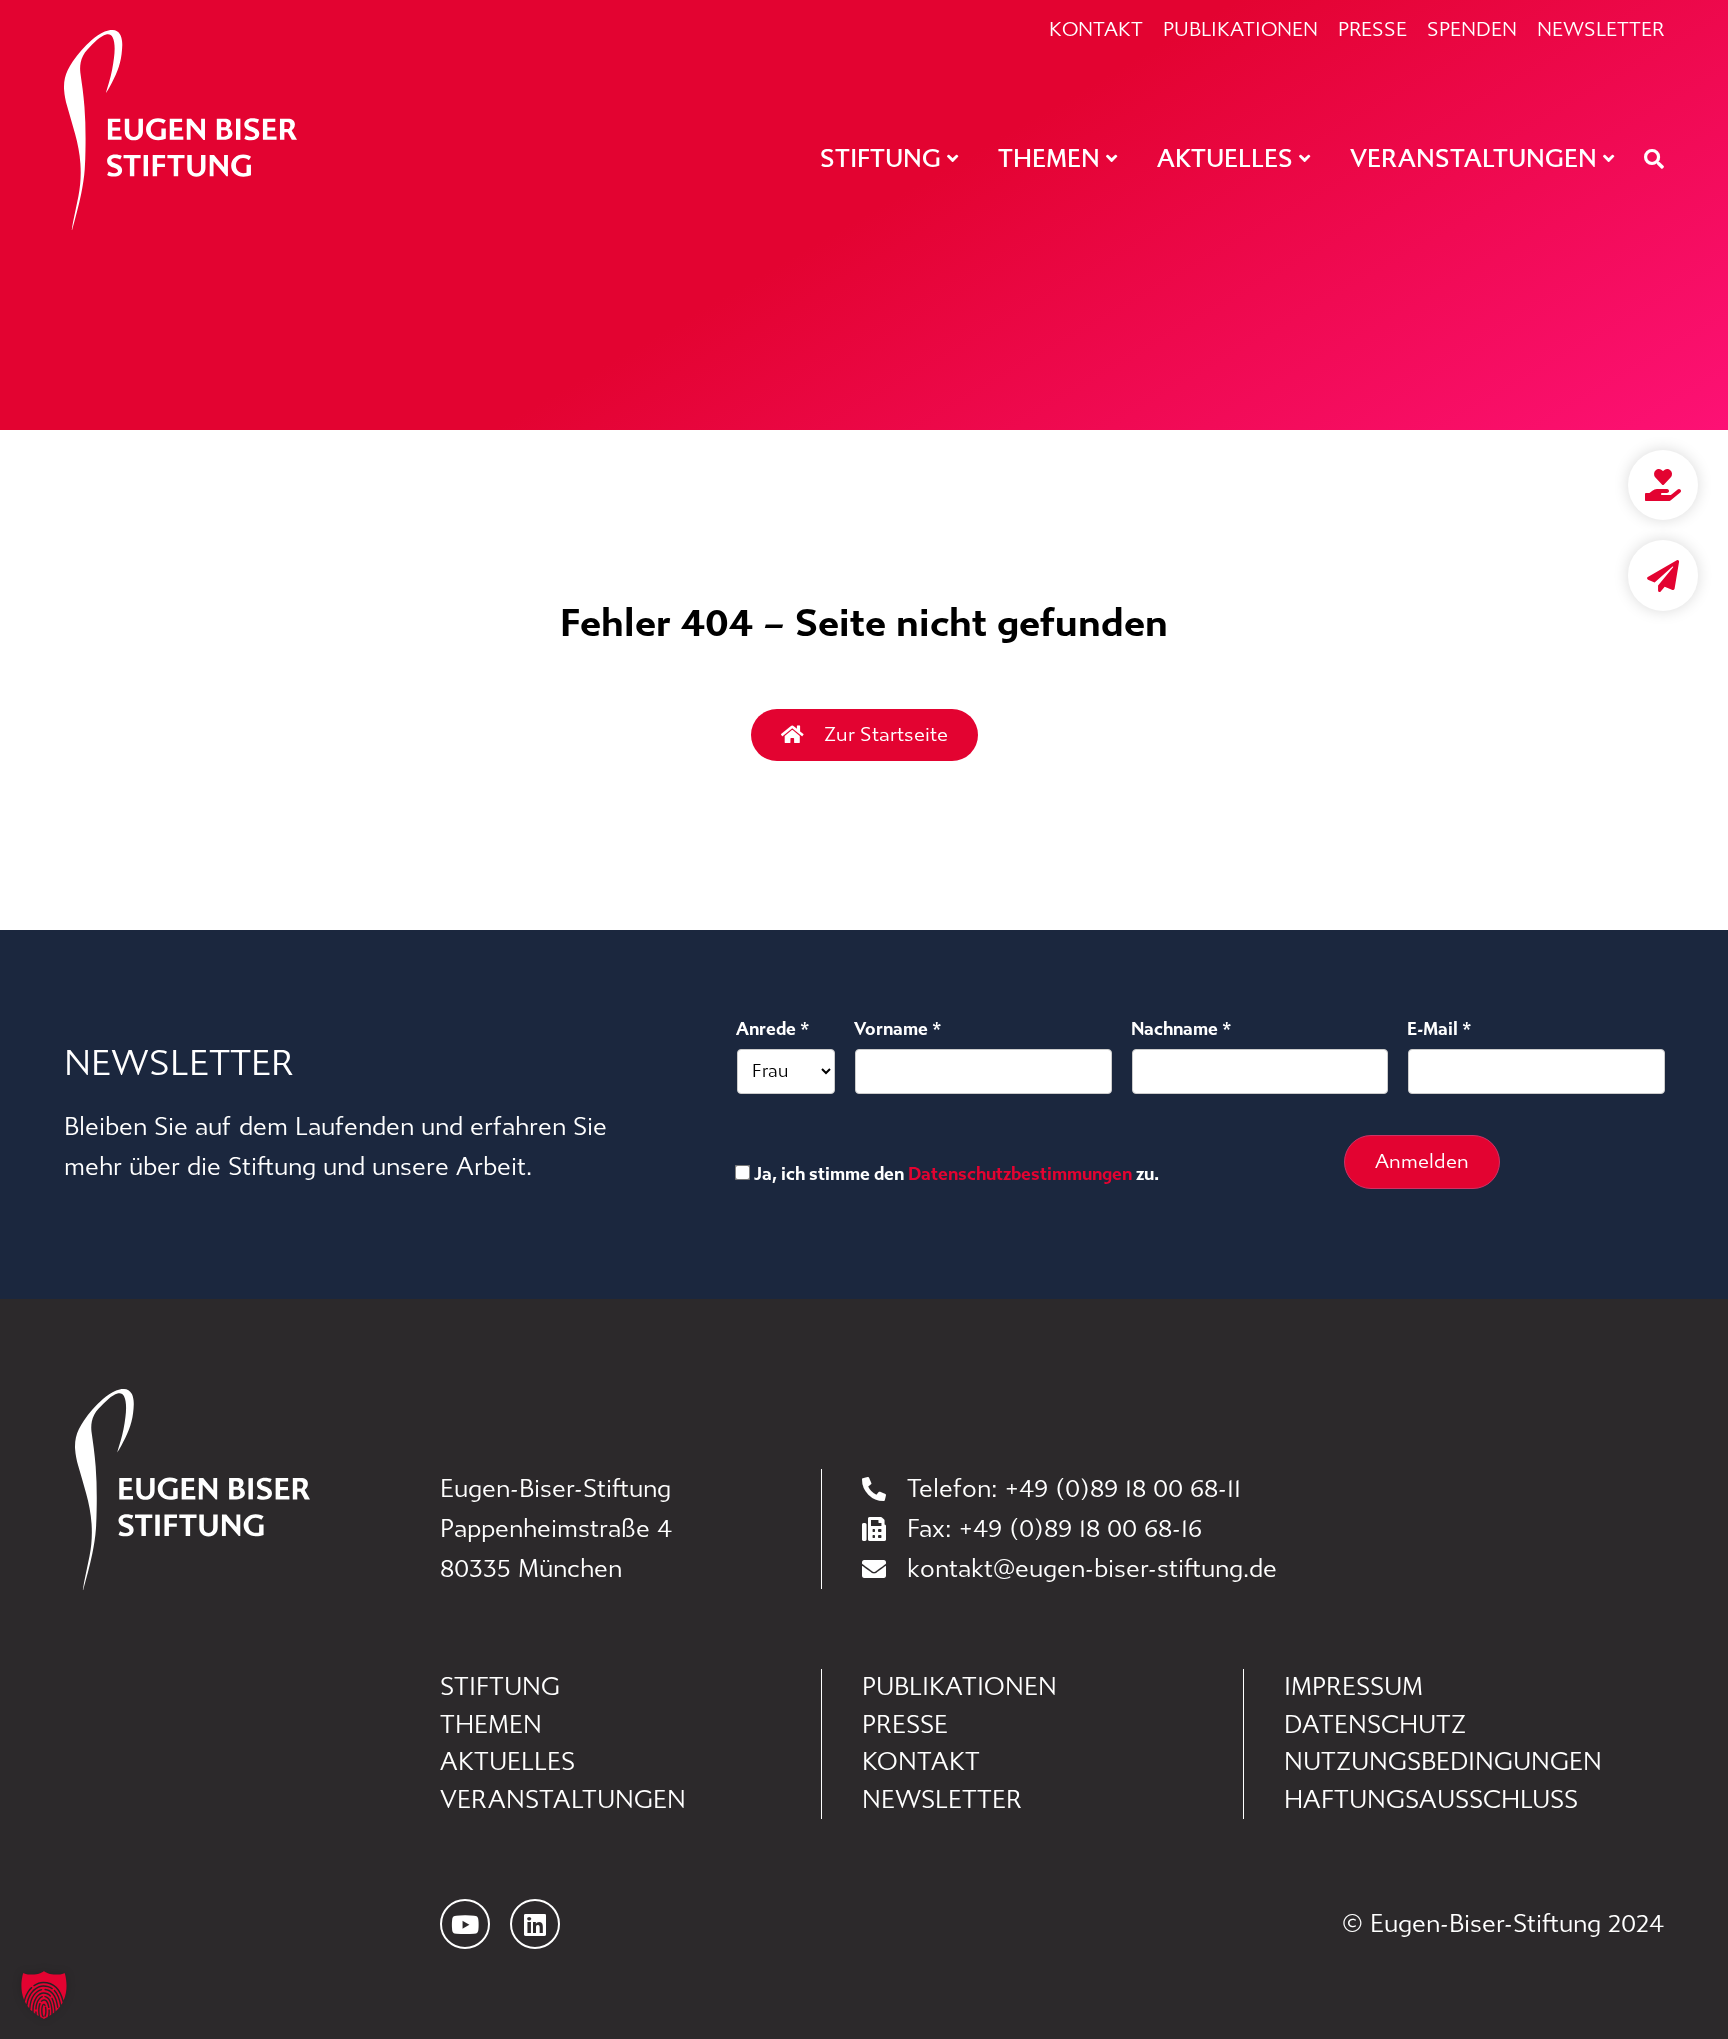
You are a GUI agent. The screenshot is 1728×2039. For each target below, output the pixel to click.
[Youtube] (465, 1924)
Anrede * (773, 1029)
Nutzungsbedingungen (1443, 1762)
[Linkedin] (535, 1924)
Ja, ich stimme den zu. (956, 1174)
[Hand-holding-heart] (1663, 485)
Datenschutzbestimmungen (1020, 1174)
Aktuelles (507, 1762)
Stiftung (500, 1687)
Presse (1372, 30)
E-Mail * (1439, 1029)
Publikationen (1240, 30)
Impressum (1353, 1687)
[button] (44, 1995)
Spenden (1472, 30)
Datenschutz (1375, 1725)
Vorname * (898, 1029)
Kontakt (1096, 30)
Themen (491, 1725)
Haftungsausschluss (1431, 1800)
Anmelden (1422, 1161)
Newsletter (1600, 30)
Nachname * (1181, 1029)
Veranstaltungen (563, 1800)
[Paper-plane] (1663, 575)
